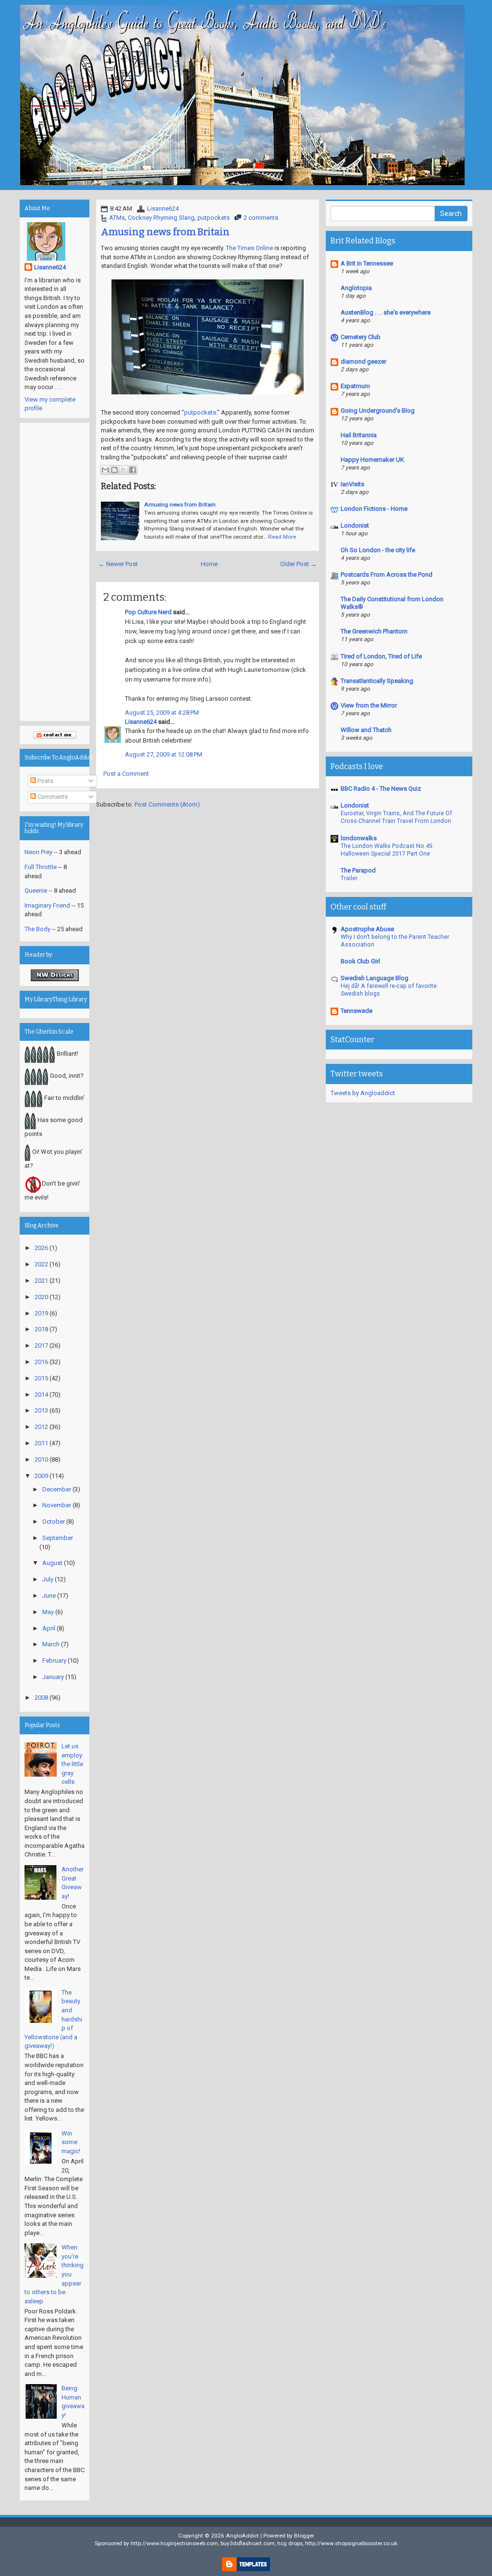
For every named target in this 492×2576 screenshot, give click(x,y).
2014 (41, 1395)
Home (209, 564)
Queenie (36, 890)
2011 (41, 1443)
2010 (41, 1459)
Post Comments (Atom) (167, 804)
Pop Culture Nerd (148, 612)
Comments (52, 797)
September (58, 1538)
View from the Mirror (369, 705)
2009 (41, 1476)
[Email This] (105, 470)
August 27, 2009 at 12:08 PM (164, 754)
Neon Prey (38, 852)
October (54, 1522)
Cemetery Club (361, 337)
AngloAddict (242, 2536)
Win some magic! (71, 2142)
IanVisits (352, 484)
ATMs (117, 218)
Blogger (304, 2536)
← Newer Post (118, 564)
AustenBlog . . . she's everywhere (386, 312)
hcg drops (290, 2543)
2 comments (261, 218)
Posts (45, 781)
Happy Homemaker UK (372, 460)
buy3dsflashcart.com (248, 2543)
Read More (282, 537)
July (48, 1579)
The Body (37, 929)
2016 (41, 1362)
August (52, 1563)
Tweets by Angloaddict (363, 1093)
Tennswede (357, 1011)
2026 (41, 1248)
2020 (41, 1297)
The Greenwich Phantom (374, 631)
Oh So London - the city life (378, 550)
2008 (41, 1698)
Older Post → (298, 564)
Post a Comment (126, 774)
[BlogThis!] (114, 470)
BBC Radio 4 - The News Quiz (381, 789)
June (49, 1596)
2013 (41, 1410)
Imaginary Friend (47, 905)
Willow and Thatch (366, 730)
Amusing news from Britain (165, 232)
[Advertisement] (55, 572)
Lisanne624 (163, 208)
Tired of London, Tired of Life (381, 656)
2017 (41, 1345)
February (54, 1661)
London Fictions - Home (374, 509)
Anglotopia (356, 288)
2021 (41, 1281)
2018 (41, 1329)
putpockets (214, 218)
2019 (41, 1313)
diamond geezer (363, 361)
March (51, 1644)
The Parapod (358, 870)
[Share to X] (123, 470)
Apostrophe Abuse (367, 929)
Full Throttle (41, 867)
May (48, 1612)
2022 (41, 1264)
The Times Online (249, 248)
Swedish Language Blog (375, 978)
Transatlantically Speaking (377, 681)
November (57, 1505)
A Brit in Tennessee (367, 263)
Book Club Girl (360, 961)
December (57, 1489)
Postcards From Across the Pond (387, 575)
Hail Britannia (359, 435)
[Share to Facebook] (133, 470)
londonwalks (359, 838)
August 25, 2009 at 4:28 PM (162, 713)
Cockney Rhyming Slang (161, 218)
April (49, 1628)
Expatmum (355, 386)
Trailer (349, 878)
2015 (41, 1378)
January (53, 1677)
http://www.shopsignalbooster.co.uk (351, 2543)
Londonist (355, 525)
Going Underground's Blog (378, 410)
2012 (41, 1427)
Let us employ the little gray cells (72, 1764)
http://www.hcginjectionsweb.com (174, 2543)
